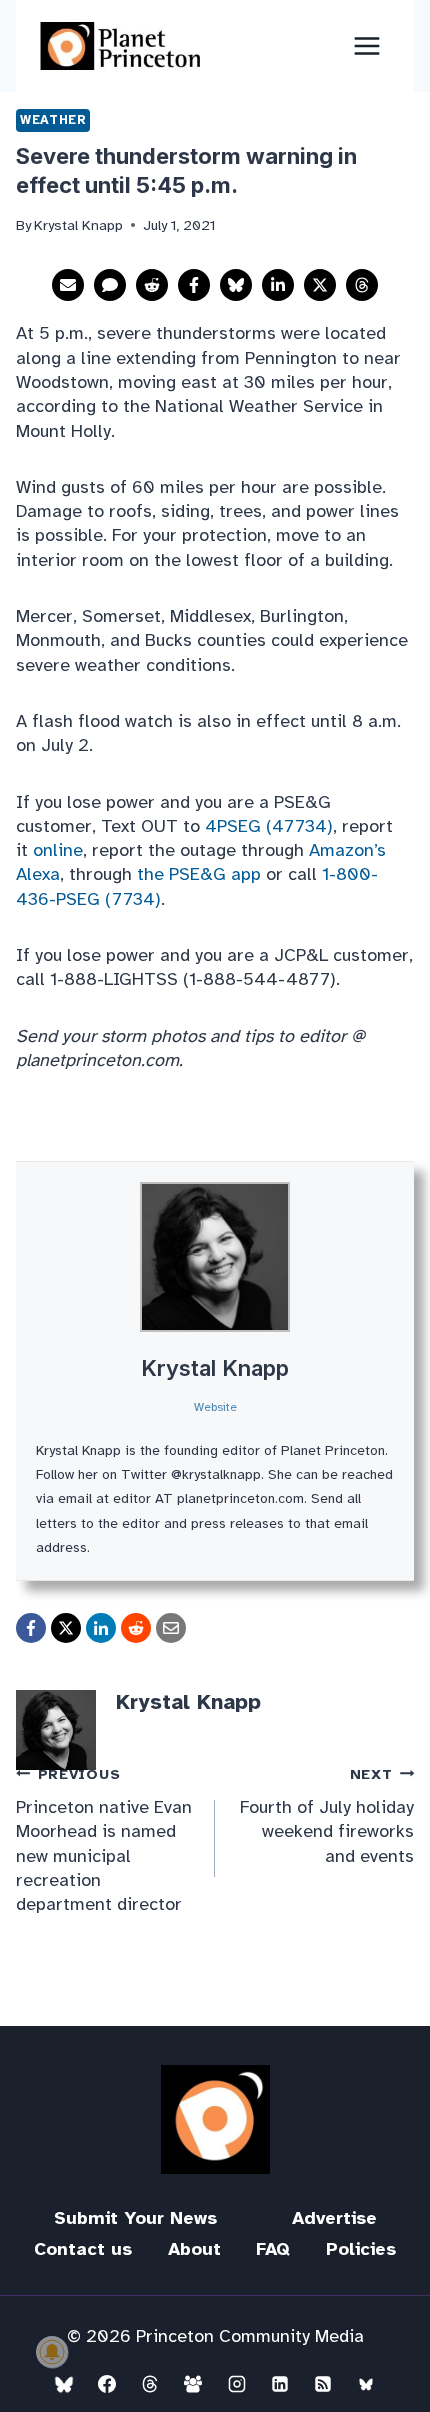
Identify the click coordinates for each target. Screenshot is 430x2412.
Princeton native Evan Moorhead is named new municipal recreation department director (104, 1840)
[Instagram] (237, 2384)
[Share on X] (320, 285)
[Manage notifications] (52, 2352)
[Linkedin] (280, 2384)
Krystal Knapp (215, 1368)
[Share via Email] (68, 285)
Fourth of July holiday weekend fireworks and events (327, 1816)
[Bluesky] (64, 2384)
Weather (53, 120)
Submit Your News (135, 2218)
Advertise (334, 2218)
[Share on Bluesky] (236, 285)
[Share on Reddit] (152, 285)
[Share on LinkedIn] (278, 285)
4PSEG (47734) (269, 826)
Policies (361, 2249)
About (194, 2249)
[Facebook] (107, 2384)
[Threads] (150, 2384)
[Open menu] (366, 45)
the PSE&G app (199, 874)
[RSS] (323, 2384)
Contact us (83, 2249)
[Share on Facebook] (194, 285)
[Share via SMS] (110, 285)
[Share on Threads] (362, 285)
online (58, 850)
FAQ (273, 2249)
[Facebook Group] (193, 2384)
